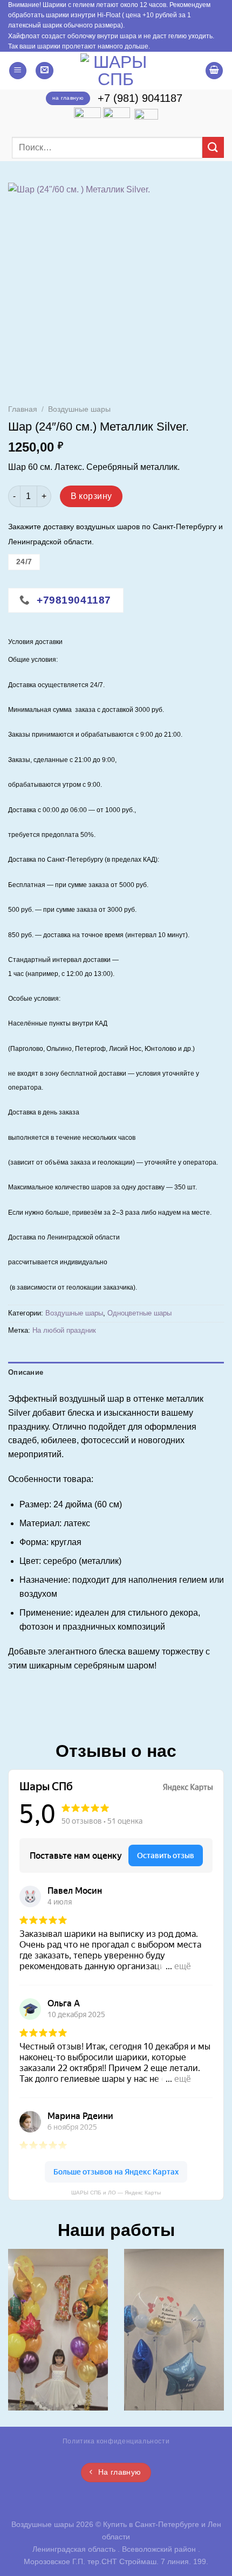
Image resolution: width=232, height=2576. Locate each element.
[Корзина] (214, 71)
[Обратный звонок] (45, 71)
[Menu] (18, 71)
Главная (23, 409)
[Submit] (213, 147)
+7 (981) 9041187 (140, 98)
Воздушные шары (79, 409)
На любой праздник (64, 1330)
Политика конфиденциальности (116, 2441)
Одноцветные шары (139, 1313)
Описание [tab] (26, 1372)
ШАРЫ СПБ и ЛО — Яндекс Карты (116, 2193)
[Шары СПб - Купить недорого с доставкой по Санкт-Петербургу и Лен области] (116, 71)
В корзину (91, 496)
